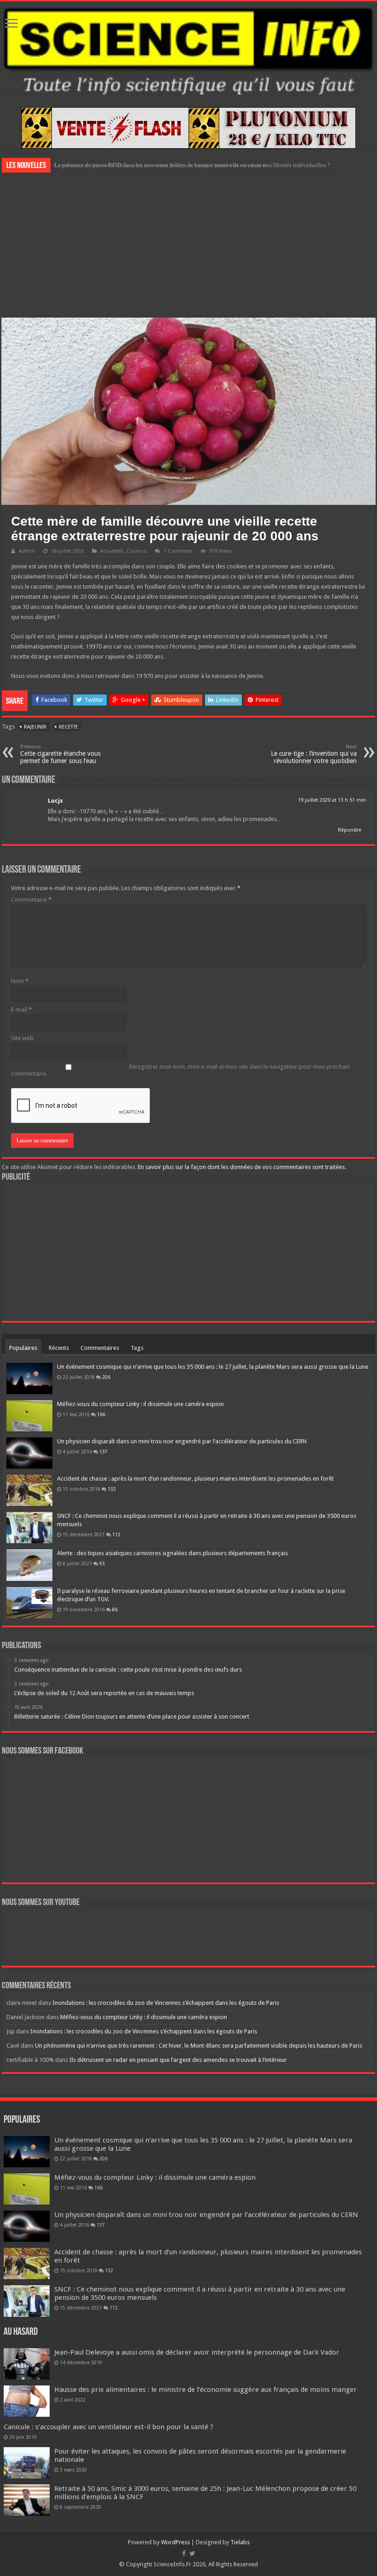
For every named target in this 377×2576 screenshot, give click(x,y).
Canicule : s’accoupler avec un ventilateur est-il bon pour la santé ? (109, 2427)
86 (115, 1609)
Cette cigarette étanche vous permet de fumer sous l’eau (60, 754)
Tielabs (240, 2542)
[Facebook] (184, 2553)
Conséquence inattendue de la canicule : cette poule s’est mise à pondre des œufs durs (160, 165)
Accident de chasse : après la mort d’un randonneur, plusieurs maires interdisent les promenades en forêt (195, 1479)
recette (69, 727)
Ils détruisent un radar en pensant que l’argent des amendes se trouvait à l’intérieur (178, 2060)
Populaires (23, 1348)
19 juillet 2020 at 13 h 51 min (332, 800)
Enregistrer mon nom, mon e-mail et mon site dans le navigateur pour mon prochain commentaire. (180, 1070)
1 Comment (178, 551)
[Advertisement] (188, 244)
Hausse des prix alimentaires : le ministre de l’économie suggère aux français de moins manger (206, 2390)
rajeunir (35, 727)
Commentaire (31, 900)
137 (103, 1452)
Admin (27, 551)
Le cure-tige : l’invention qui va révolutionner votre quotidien (314, 754)
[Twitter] (192, 2553)
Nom (20, 981)
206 (106, 1377)
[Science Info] (188, 50)
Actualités (112, 551)
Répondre (350, 830)
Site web (22, 1038)
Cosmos (137, 551)
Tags (137, 1348)
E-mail (21, 1010)
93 (102, 1563)
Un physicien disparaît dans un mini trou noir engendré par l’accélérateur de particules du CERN (182, 1441)
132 (112, 1489)
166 (101, 1414)
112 (116, 1534)
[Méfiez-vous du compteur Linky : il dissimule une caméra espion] (29, 1416)
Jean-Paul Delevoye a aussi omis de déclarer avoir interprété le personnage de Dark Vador (197, 2352)
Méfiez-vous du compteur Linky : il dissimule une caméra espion (140, 1404)
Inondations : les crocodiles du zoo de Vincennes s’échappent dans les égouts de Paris (166, 2003)
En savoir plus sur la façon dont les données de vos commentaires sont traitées (241, 1167)
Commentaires (100, 1348)
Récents (59, 1348)
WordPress (175, 2542)
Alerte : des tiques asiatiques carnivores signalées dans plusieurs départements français (172, 1553)
